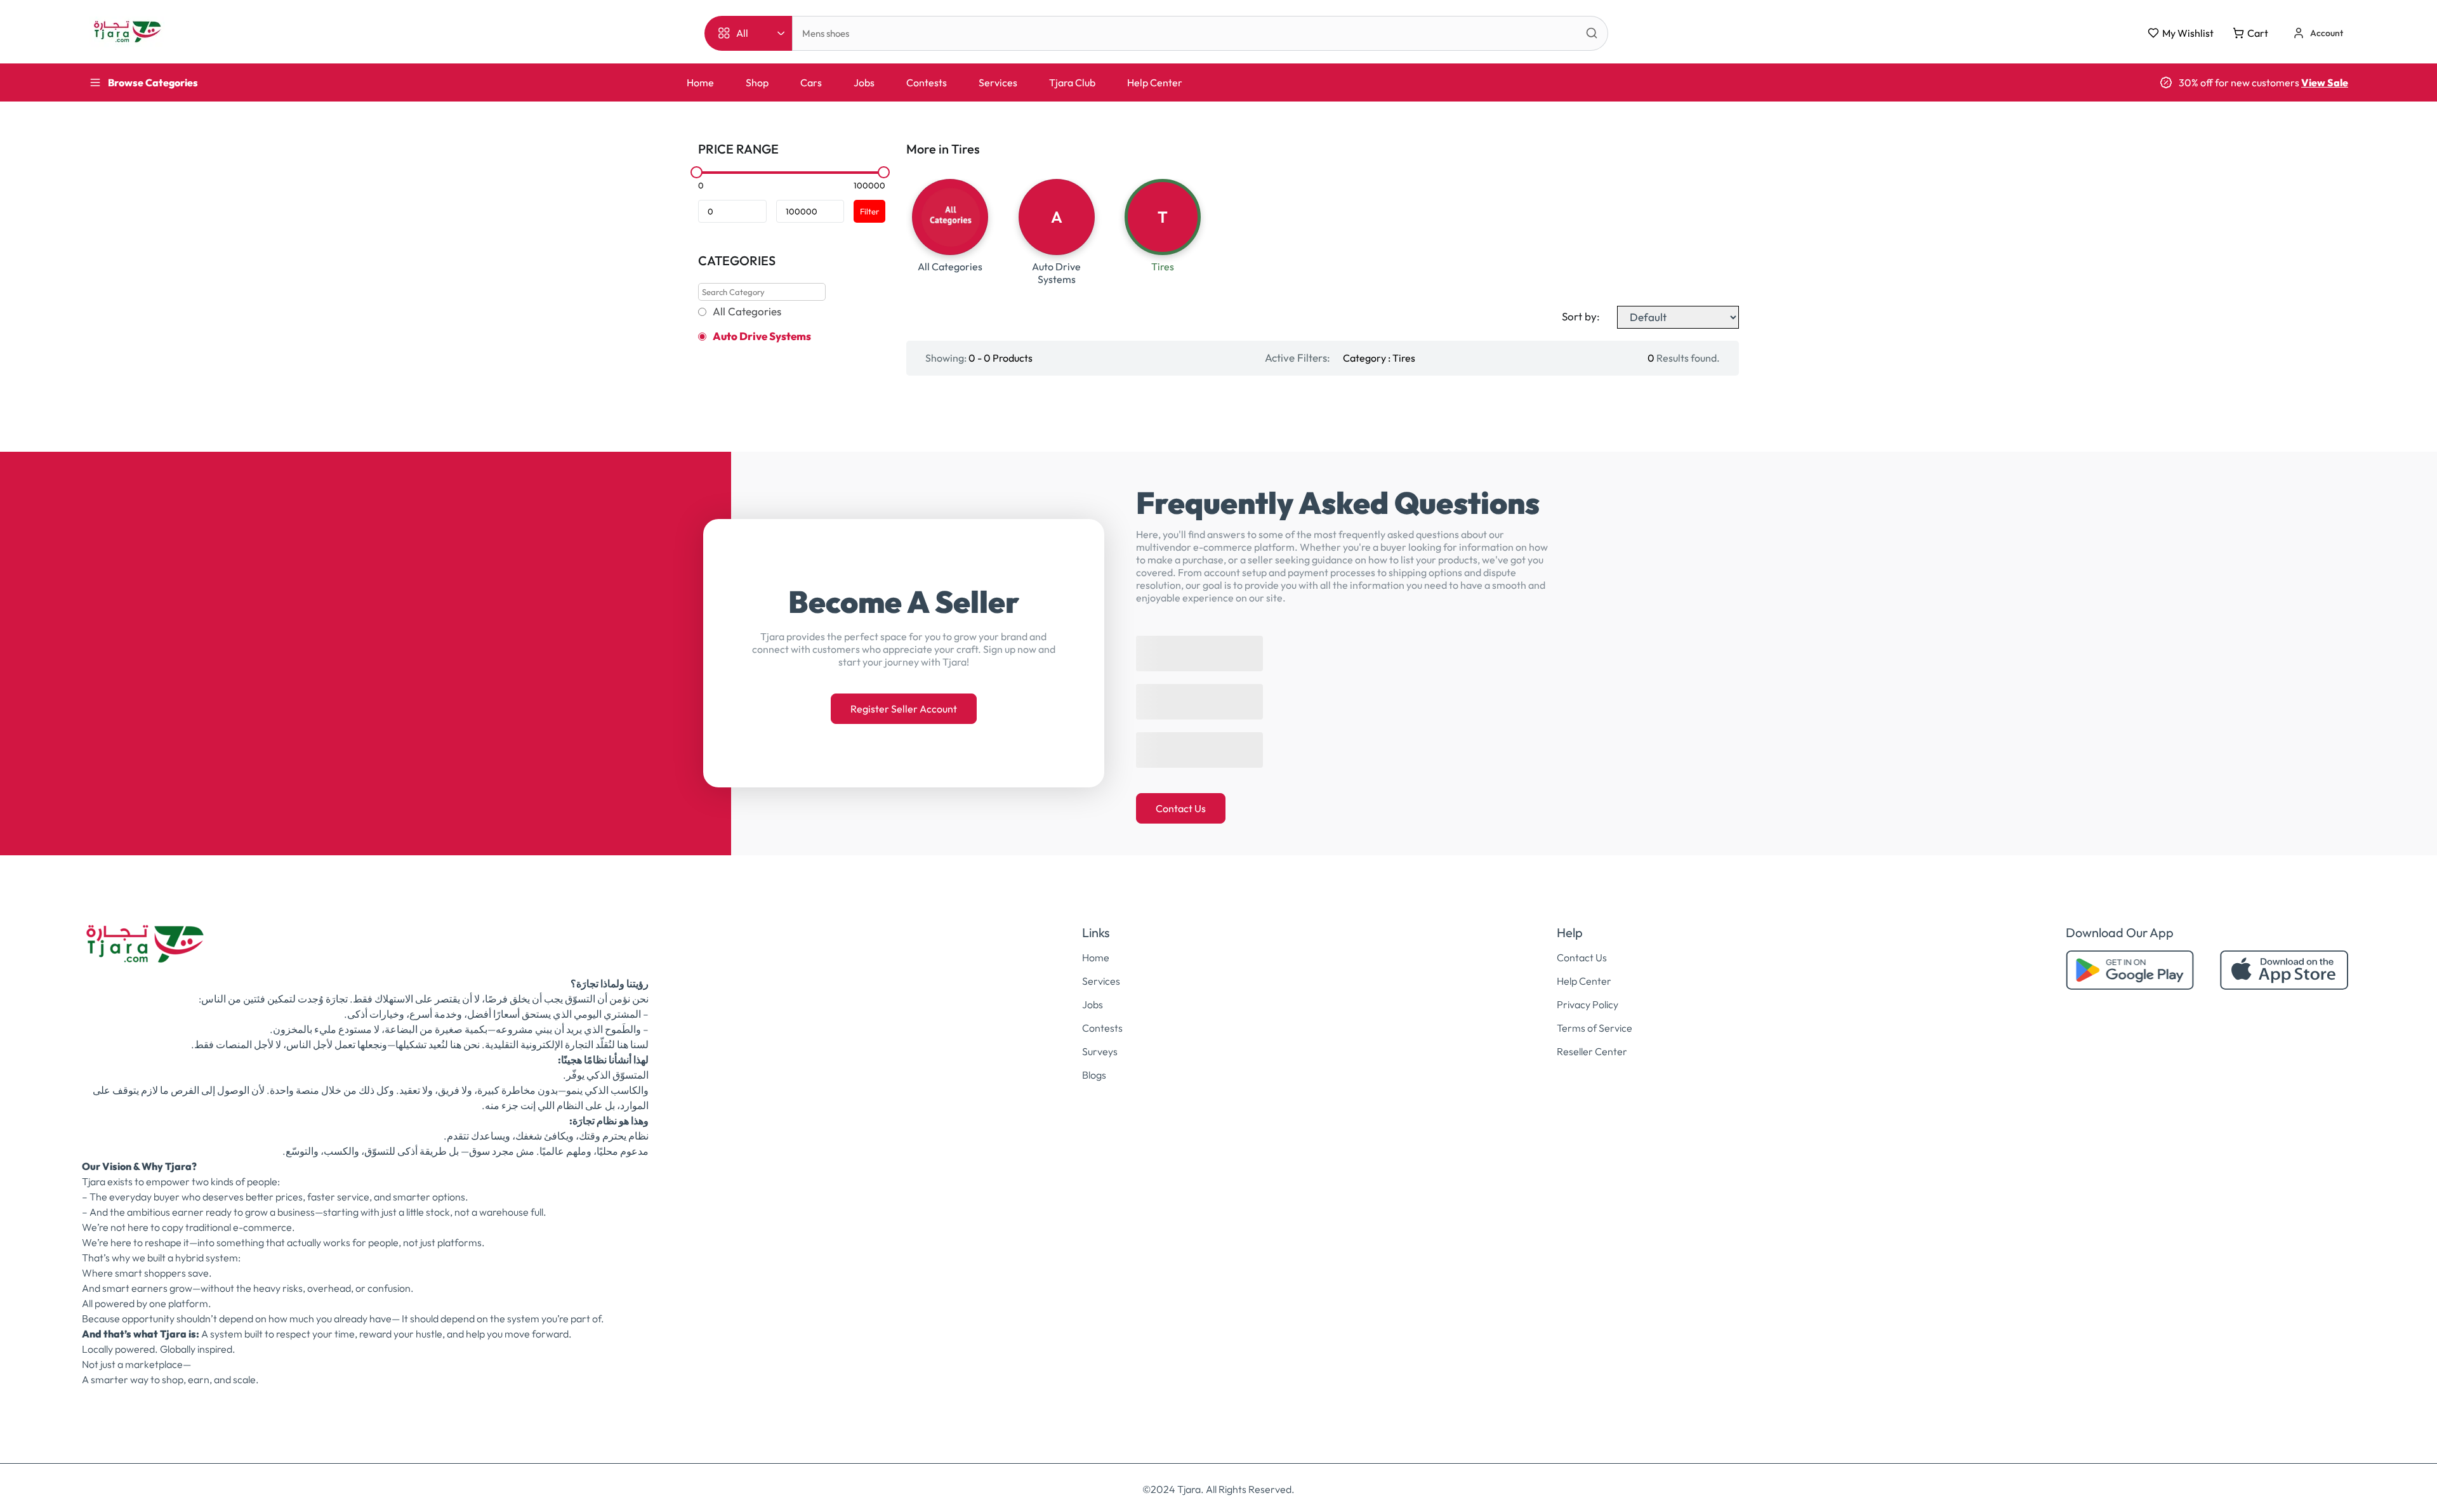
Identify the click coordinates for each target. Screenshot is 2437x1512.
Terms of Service (1595, 1028)
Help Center (1155, 82)
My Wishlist (2188, 33)
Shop (757, 82)
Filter (869, 211)
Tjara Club (1072, 82)
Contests (927, 82)
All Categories (747, 312)
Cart (2258, 33)
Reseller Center (1592, 1051)
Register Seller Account (904, 709)
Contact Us (1181, 808)
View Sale (2325, 82)
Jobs (864, 82)
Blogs (1094, 1075)
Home (700, 82)
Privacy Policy (1588, 1004)
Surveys (1100, 1051)
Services (998, 82)
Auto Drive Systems (762, 336)
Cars (811, 82)
